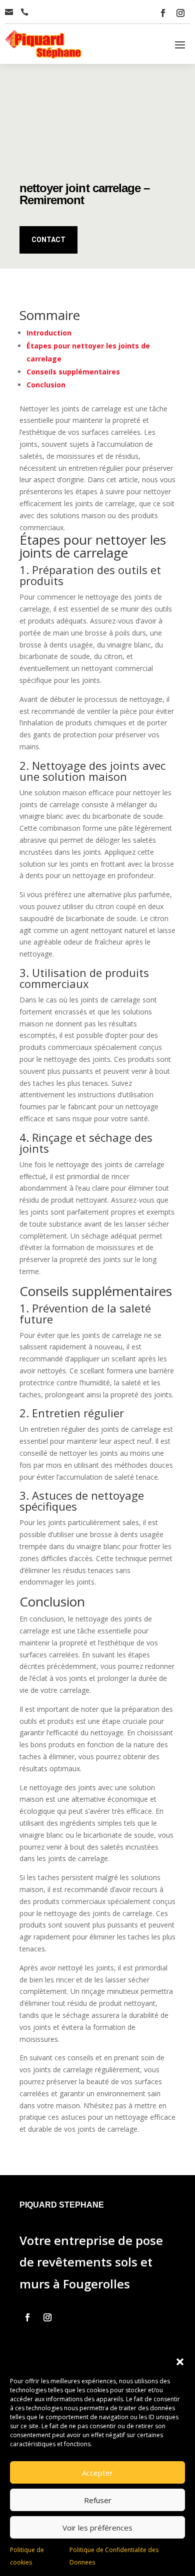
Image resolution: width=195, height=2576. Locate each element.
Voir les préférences (97, 2528)
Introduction (49, 333)
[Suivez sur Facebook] (163, 13)
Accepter (97, 2473)
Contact (48, 240)
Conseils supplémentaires (73, 372)
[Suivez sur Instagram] (180, 13)
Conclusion (46, 385)
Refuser (98, 2500)
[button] (180, 2362)
